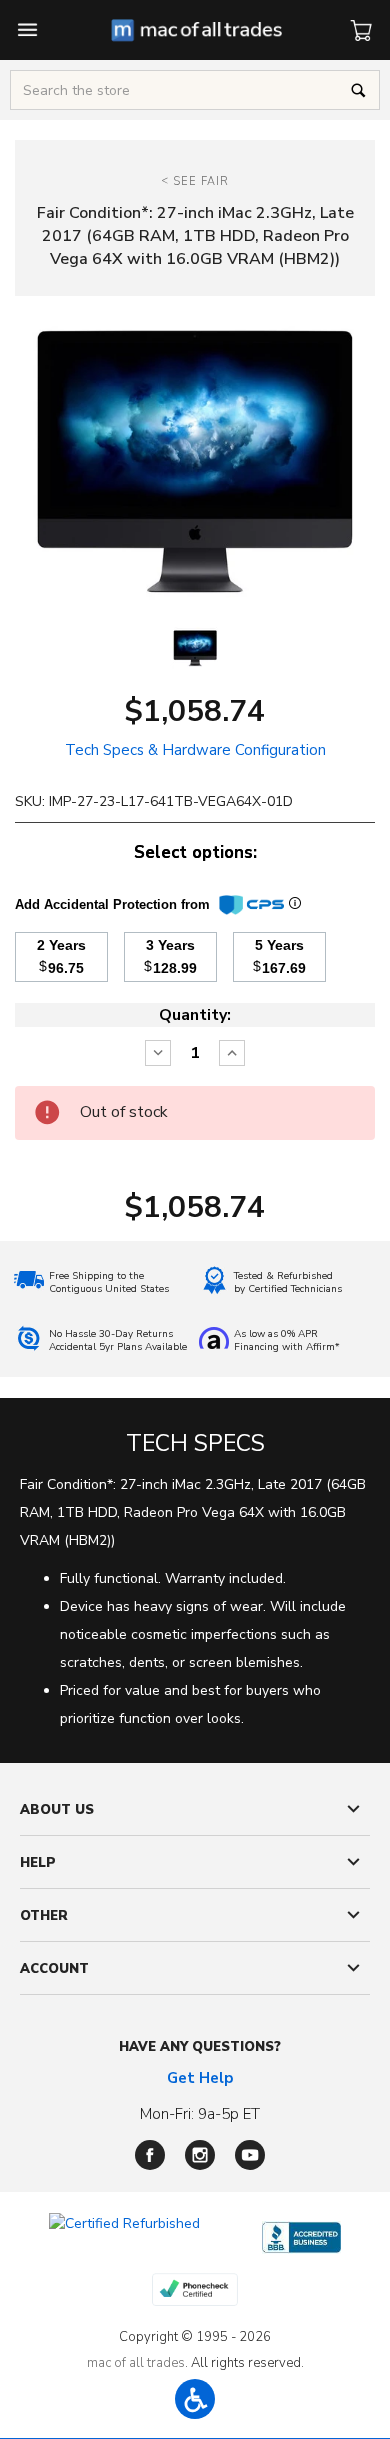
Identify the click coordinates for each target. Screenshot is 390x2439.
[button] (195, 2399)
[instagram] (200, 2155)
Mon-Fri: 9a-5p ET (200, 2114)
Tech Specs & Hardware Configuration (195, 750)
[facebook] (150, 2155)
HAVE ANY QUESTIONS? (200, 2047)
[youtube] (250, 2155)
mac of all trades (136, 2363)
